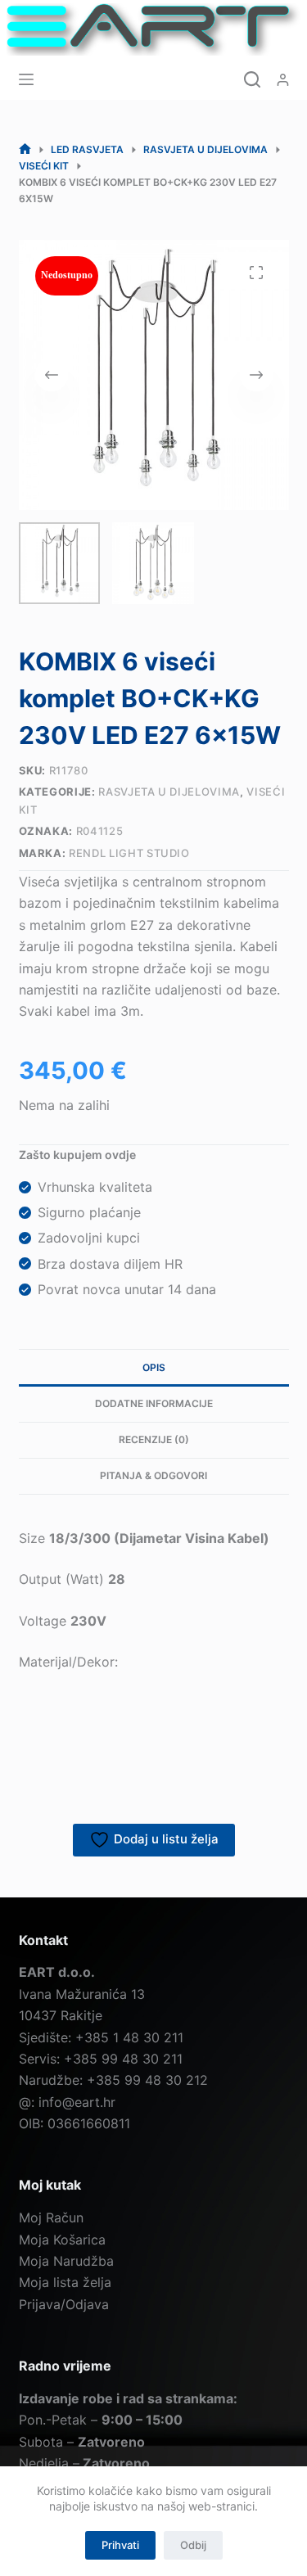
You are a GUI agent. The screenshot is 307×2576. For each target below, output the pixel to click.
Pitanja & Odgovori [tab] (153, 1475)
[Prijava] (283, 80)
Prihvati (120, 2545)
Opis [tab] (154, 1367)
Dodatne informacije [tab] (154, 1403)
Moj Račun (51, 2217)
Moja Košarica (62, 2240)
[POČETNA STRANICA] (25, 149)
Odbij (193, 2545)
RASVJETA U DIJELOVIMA (169, 792)
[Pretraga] (252, 79)
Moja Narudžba (66, 2261)
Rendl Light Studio (129, 853)
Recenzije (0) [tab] (154, 1439)
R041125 (100, 831)
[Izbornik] (26, 79)
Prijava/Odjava (64, 2304)
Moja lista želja (65, 2282)
